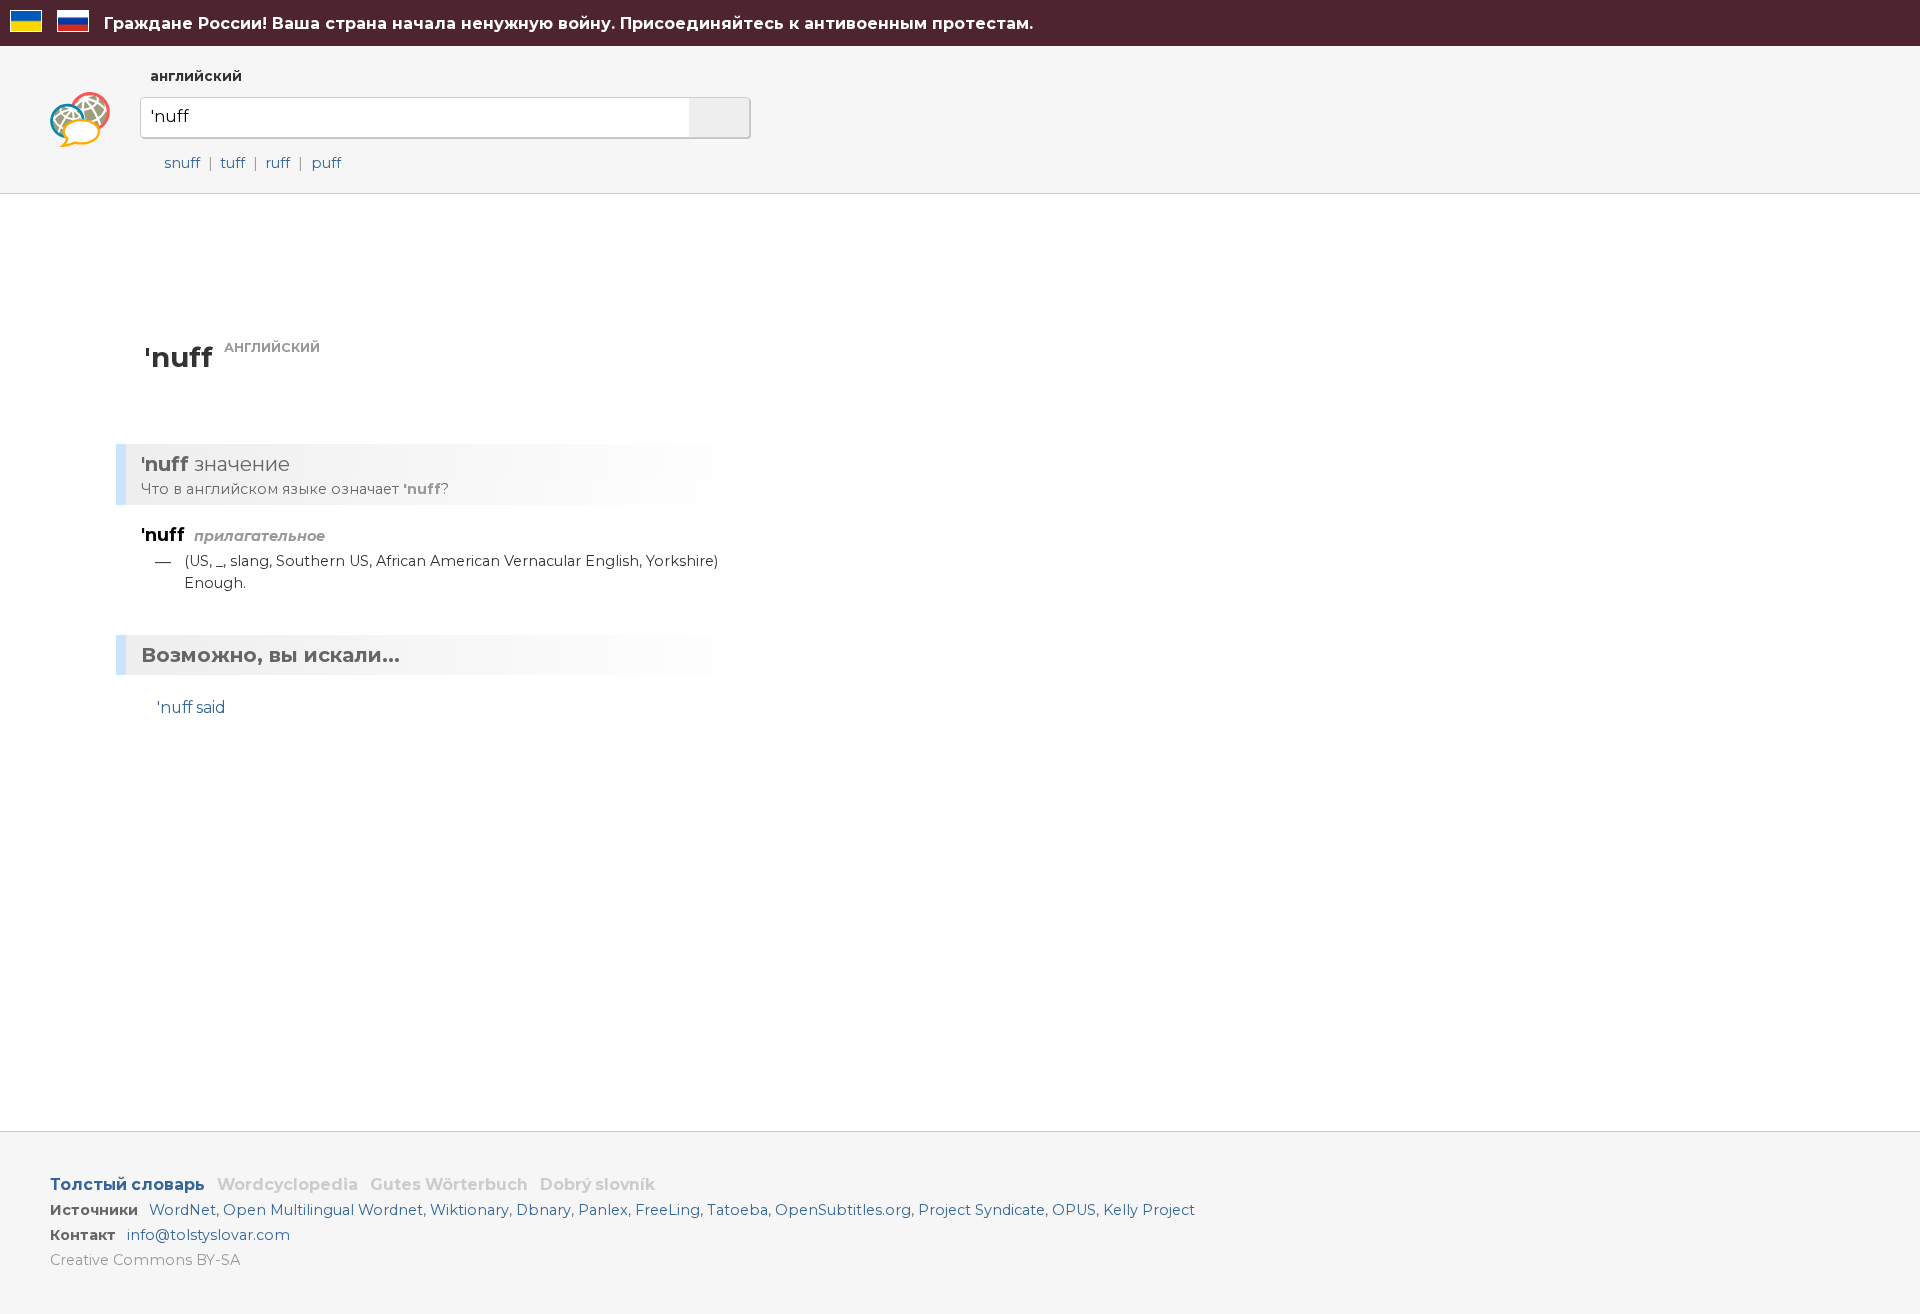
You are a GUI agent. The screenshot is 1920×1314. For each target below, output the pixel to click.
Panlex (603, 1210)
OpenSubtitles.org (843, 1210)
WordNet (182, 1210)
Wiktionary (469, 1210)
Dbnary (543, 1210)
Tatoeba (737, 1210)
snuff (182, 163)
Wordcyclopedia (287, 1184)
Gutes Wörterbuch (449, 1184)
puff (326, 163)
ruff (277, 163)
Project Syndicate (981, 1210)
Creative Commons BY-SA (145, 1260)
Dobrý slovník (597, 1184)
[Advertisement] (976, 385)
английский (196, 76)
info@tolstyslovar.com (208, 1235)
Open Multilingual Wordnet (323, 1210)
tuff (232, 163)
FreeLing (667, 1210)
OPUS (1074, 1210)
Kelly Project (1149, 1210)
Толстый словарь (127, 1184)
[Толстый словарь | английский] (80, 120)
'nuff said (191, 707)
